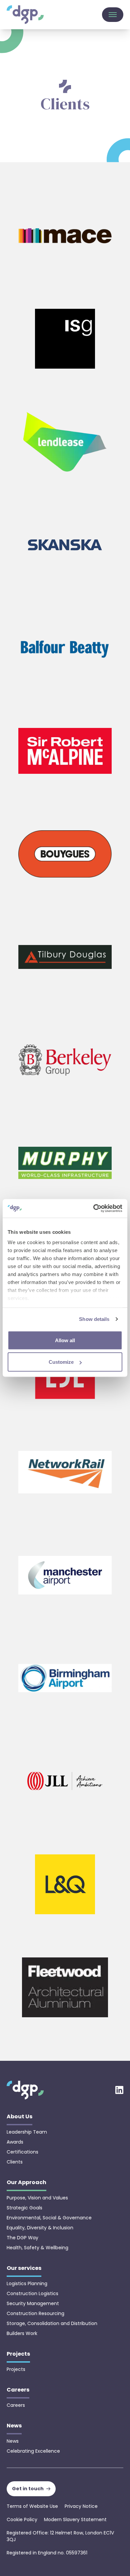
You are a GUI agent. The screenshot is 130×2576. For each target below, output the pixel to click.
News (13, 2441)
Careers (16, 2405)
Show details (94, 1319)
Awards (15, 2142)
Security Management (33, 2303)
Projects (16, 2369)
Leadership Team (27, 2132)
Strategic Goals (24, 2208)
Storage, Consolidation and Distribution (52, 2323)
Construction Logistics (32, 2293)
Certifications (22, 2152)
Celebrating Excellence (33, 2451)
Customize (61, 1362)
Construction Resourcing (35, 2313)
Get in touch (28, 2489)
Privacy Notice (81, 2506)
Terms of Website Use (32, 2506)
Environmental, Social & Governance (49, 2218)
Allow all (65, 1340)
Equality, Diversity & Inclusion (40, 2228)
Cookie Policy (22, 2519)
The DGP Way (22, 2238)
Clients (15, 2162)
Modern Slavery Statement (75, 2519)
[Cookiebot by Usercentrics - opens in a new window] (93, 1209)
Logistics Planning (27, 2283)
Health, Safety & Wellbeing (37, 2248)
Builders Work (22, 2333)
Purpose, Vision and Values (37, 2198)
